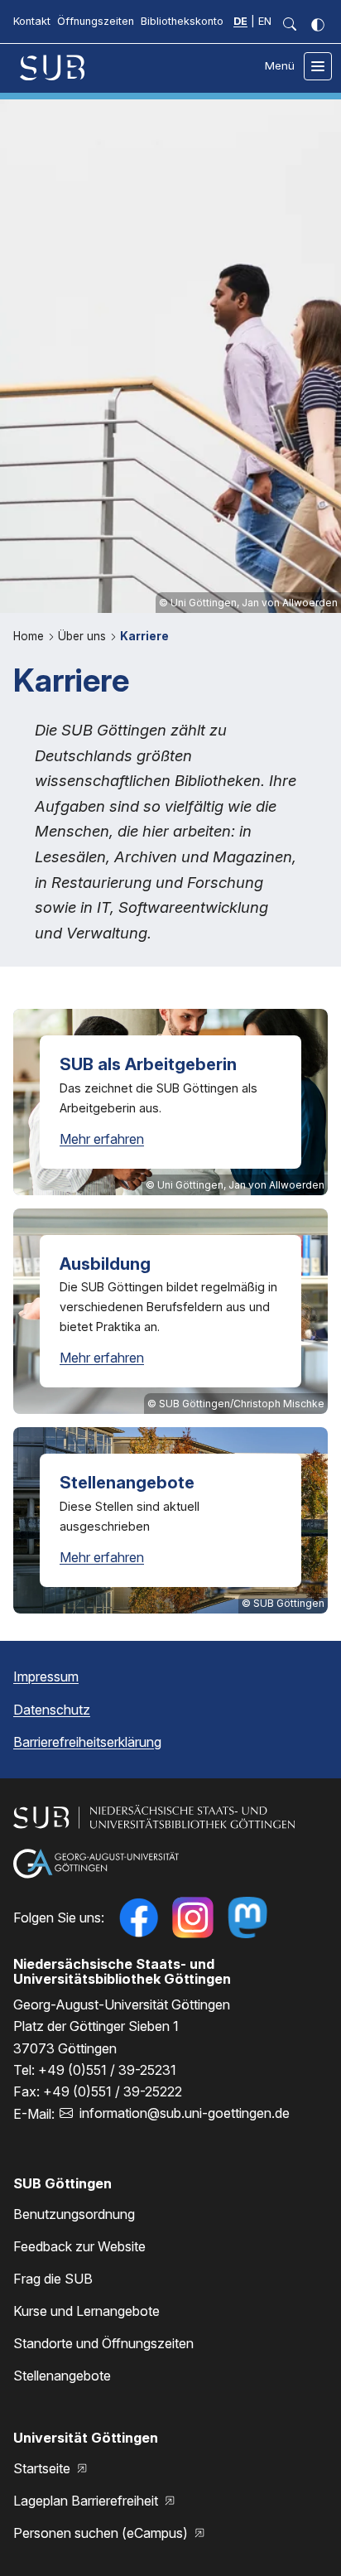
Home (30, 636)
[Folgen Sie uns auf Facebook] (138, 1918)
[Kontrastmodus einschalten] (318, 25)
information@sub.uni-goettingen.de (185, 2113)
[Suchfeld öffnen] (290, 25)
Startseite (43, 2468)
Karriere (144, 636)
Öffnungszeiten (96, 21)
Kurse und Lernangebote (86, 2311)
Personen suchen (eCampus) (102, 2533)
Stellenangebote (62, 2376)
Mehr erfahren (102, 1139)
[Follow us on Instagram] (193, 1918)
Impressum (46, 1676)
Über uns (84, 636)
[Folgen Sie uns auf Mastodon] (247, 1918)
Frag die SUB (53, 2279)
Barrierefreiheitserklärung (87, 1742)
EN (265, 21)
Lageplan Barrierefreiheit (87, 2501)
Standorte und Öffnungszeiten (103, 2343)
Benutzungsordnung (74, 2214)
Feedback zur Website (79, 2246)
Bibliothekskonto (182, 21)
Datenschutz (52, 1710)
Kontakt (32, 21)
